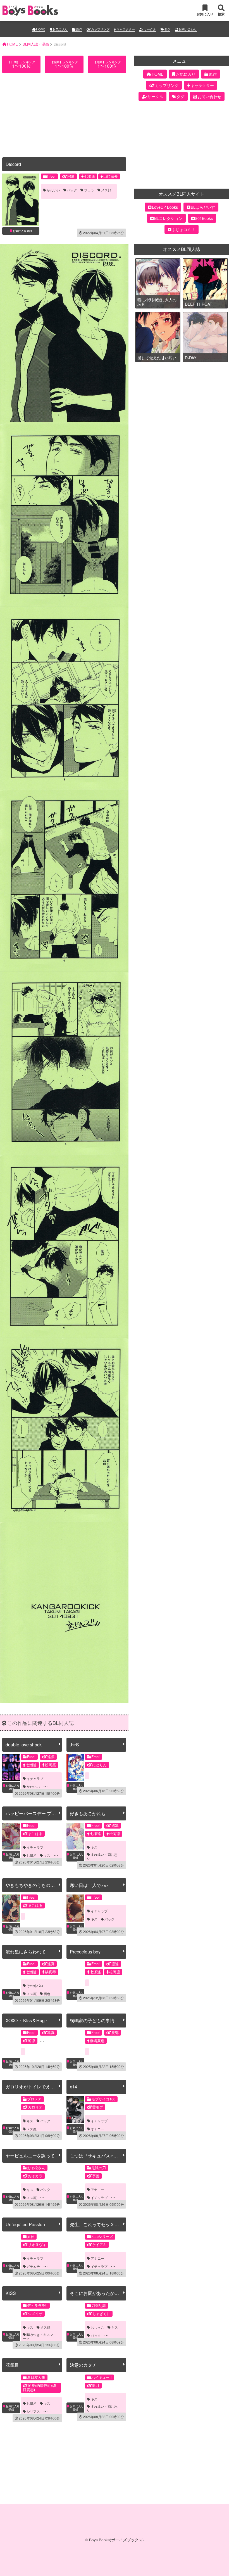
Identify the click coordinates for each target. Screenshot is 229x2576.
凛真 (51, 2032)
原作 (79, 29)
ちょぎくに (101, 2313)
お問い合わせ (188, 29)
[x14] (75, 2110)
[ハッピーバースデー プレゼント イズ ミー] (11, 1836)
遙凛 (51, 1757)
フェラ (89, 190)
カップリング (100, 29)
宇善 (96, 2176)
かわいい (53, 190)
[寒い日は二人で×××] (75, 1908)
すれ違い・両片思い (102, 1856)
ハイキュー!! (102, 2377)
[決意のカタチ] (75, 2388)
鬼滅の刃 (99, 2168)
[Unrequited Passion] (11, 2247)
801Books (204, 218)
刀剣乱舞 (99, 2305)
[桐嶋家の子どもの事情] (75, 2043)
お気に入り (60, 29)
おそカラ (35, 2176)
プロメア (34, 2099)
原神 (31, 2236)
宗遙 (71, 176)
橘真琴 (50, 1972)
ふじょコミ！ (183, 229)
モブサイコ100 (103, 2099)
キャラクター (126, 29)
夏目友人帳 (36, 2377)
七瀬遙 (90, 176)
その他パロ (35, 1986)
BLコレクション (168, 218)
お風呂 (32, 1855)
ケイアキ (99, 2244)
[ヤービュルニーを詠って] (11, 2178)
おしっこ (97, 2327)
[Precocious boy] (75, 1974)
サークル (150, 29)
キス (47, 1855)
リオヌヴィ (37, 2244)
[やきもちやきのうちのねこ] (11, 1908)
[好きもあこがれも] (75, 1836)
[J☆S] (75, 1767)
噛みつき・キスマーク (38, 2337)
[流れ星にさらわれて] (11, 1974)
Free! (51, 176)
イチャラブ (35, 1779)
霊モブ (98, 2107)
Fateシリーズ (102, 2236)
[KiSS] (11, 2316)
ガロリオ (35, 2107)
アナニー (97, 2190)
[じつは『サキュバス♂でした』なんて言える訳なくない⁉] (75, 2178)
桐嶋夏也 (97, 2040)
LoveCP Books (165, 207)
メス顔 (106, 190)
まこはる (35, 1833)
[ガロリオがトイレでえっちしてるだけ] (11, 2110)
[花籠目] (11, 2388)
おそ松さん (36, 2168)
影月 (96, 2385)
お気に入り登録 (22, 231)
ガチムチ (33, 2266)
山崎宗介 (111, 176)
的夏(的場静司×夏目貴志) (40, 2387)
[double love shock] (11, 1767)
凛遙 (115, 1964)
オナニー (97, 2129)
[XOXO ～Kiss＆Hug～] (11, 2043)
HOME (41, 29)
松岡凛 (50, 1765)
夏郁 (115, 2032)
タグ (167, 29)
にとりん (99, 1765)
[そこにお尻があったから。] (75, 2316)
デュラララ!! (37, 2305)
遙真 (51, 1964)
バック (72, 190)
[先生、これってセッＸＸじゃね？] (75, 2247)
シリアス (33, 2411)
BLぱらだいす (203, 207)
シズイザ (35, 2313)
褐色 (47, 1994)
